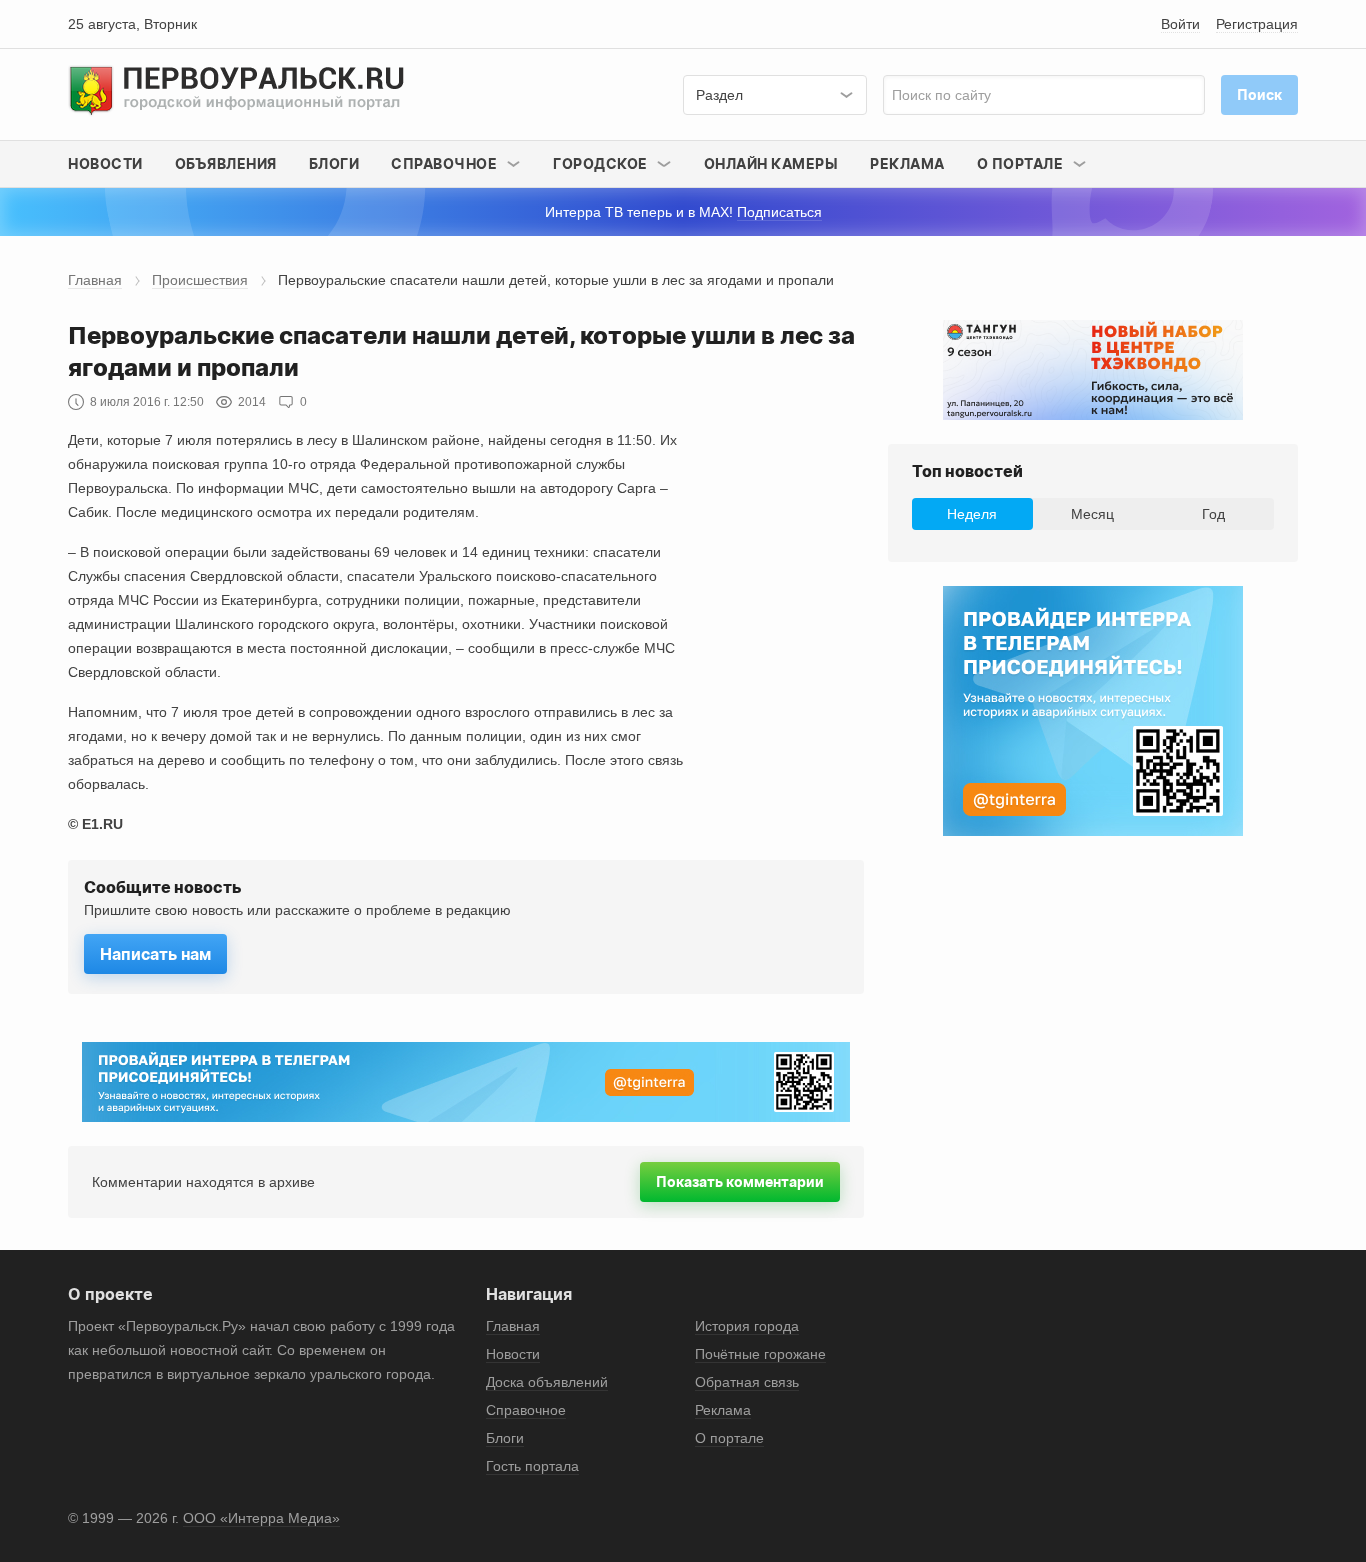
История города (747, 1326)
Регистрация (1257, 24)
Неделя (972, 514)
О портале (729, 1438)
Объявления (226, 163)
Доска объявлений (547, 1382)
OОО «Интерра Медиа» (261, 1518)
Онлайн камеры (771, 163)
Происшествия (200, 280)
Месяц (1092, 514)
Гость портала (532, 1466)
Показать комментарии (740, 1181)
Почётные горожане (760, 1354)
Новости (105, 163)
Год (1213, 514)
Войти (1180, 24)
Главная (95, 280)
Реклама (907, 163)
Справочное (526, 1410)
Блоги (334, 163)
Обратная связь (747, 1382)
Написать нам (155, 954)
